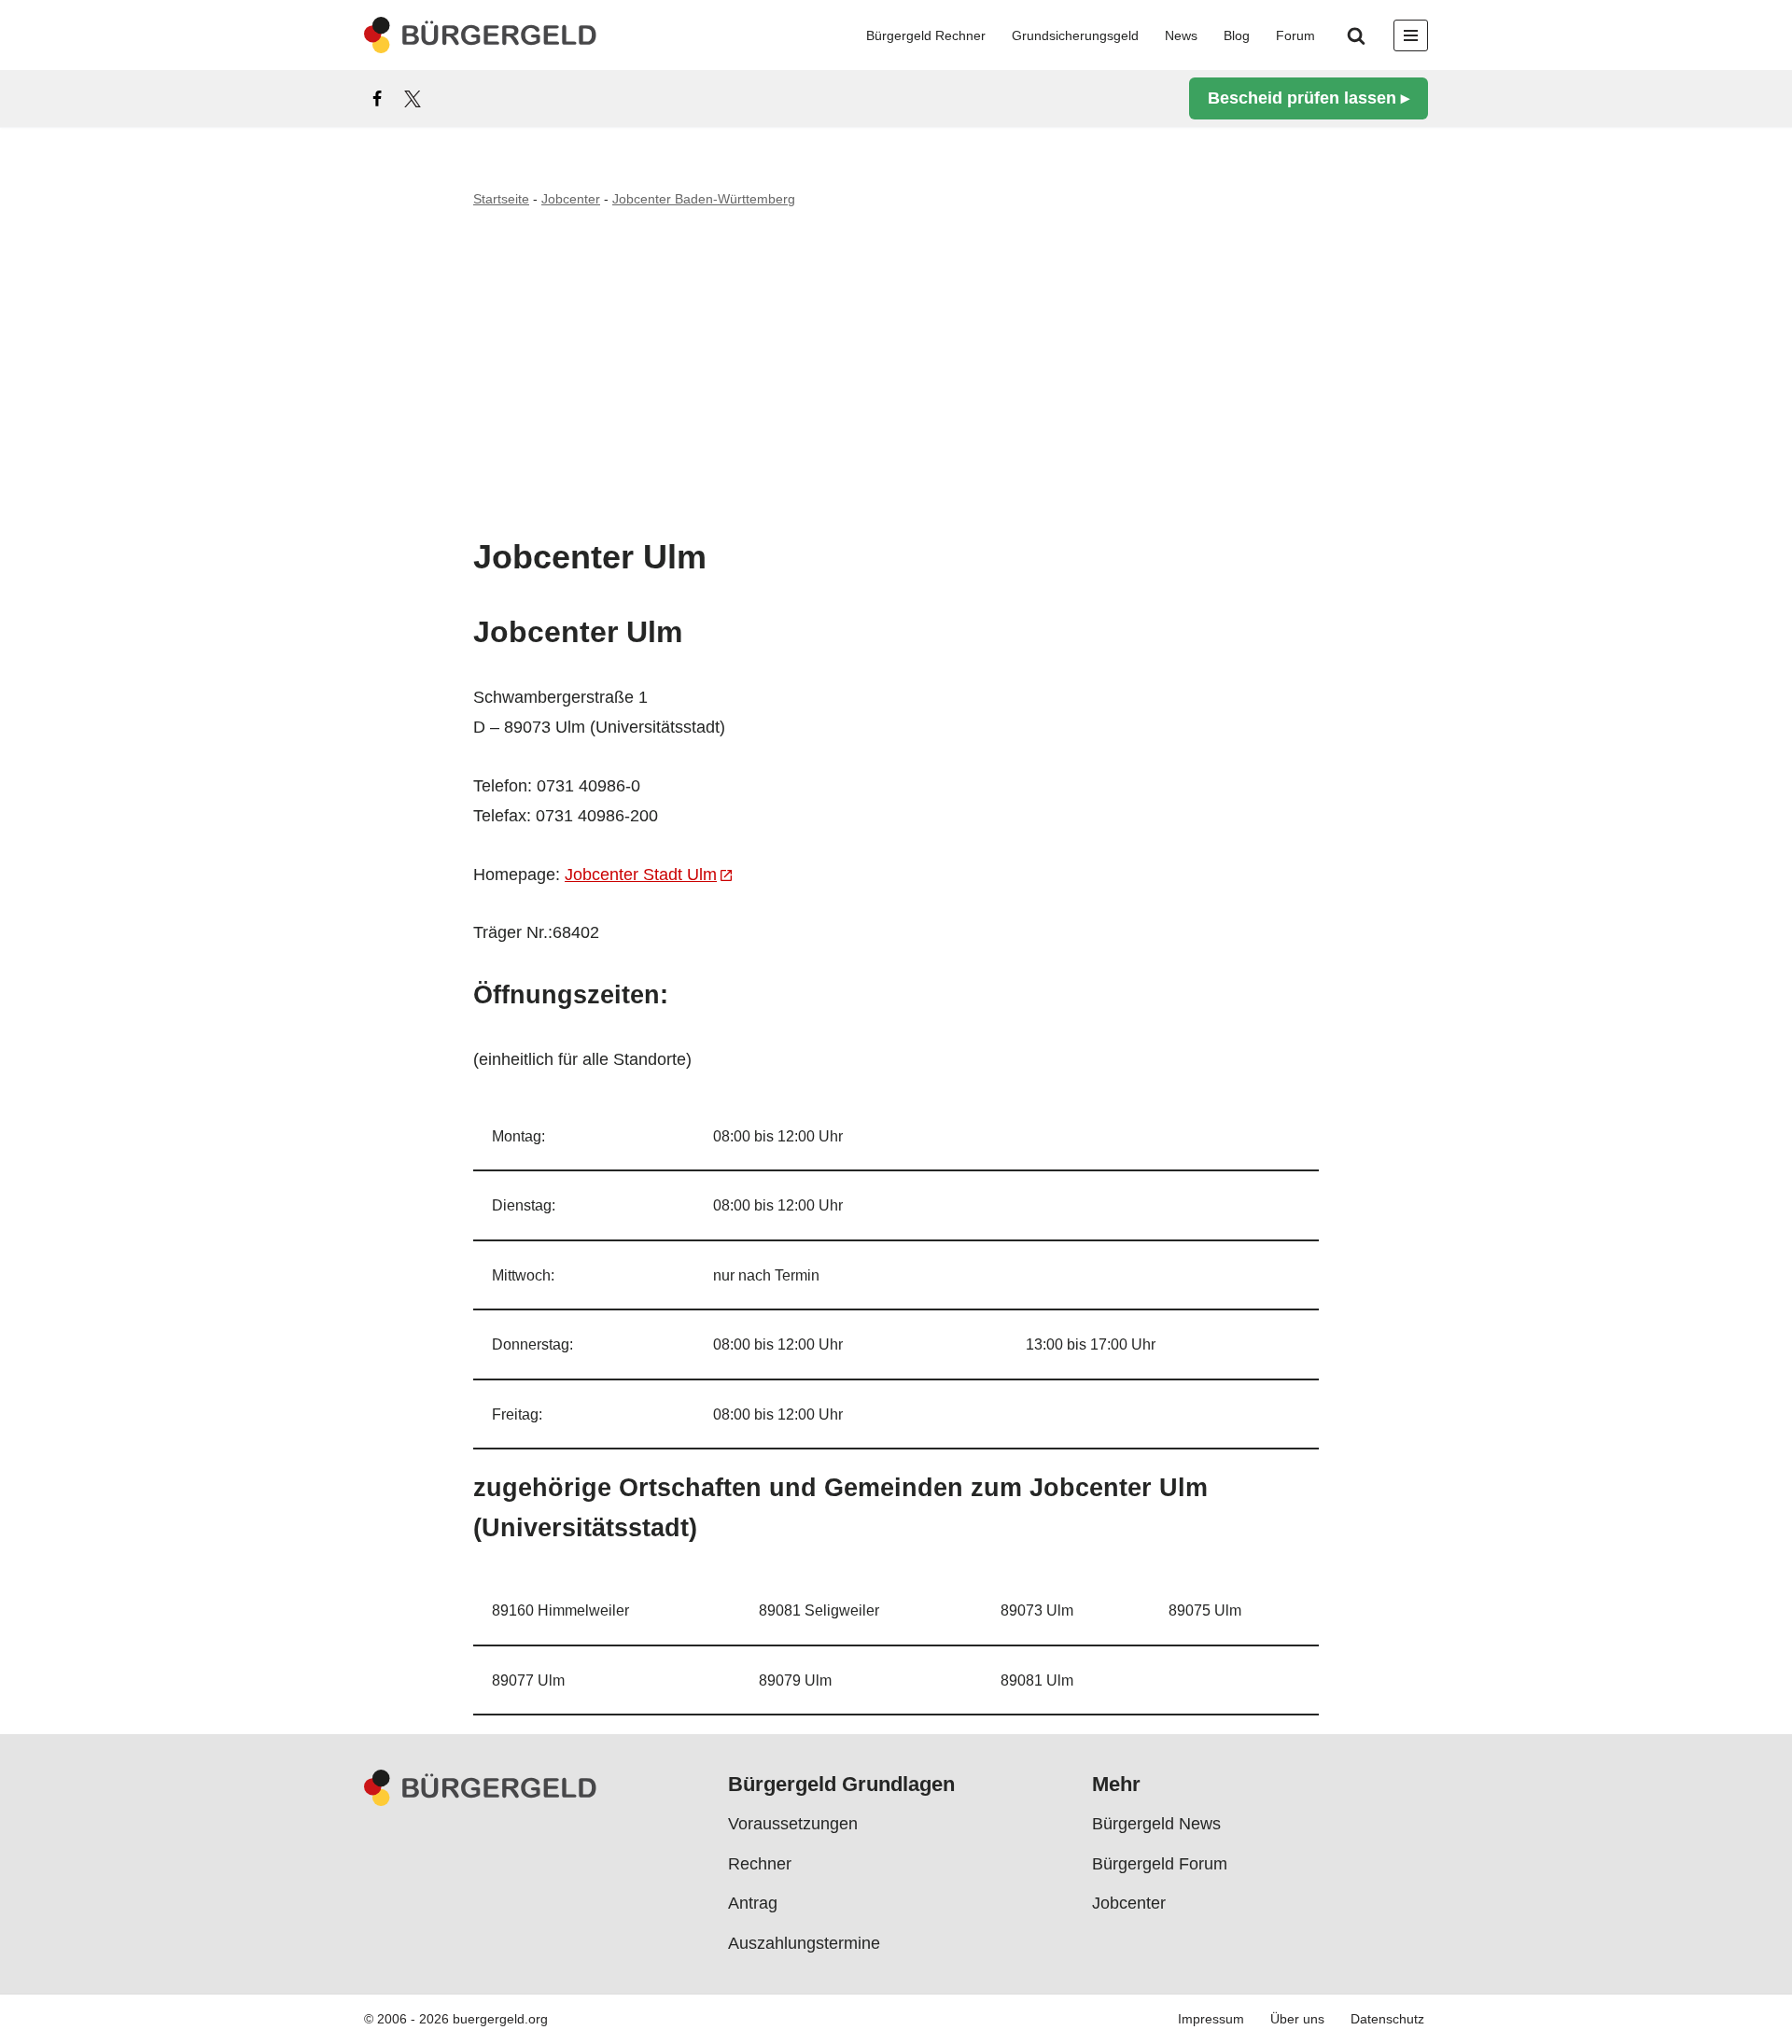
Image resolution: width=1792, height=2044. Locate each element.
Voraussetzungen (793, 1825)
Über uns (1297, 2020)
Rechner (760, 1864)
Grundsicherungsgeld (1075, 35)
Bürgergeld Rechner (926, 35)
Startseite (501, 199)
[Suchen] (1356, 35)
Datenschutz (1387, 2020)
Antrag (753, 1903)
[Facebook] (377, 99)
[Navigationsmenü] (1411, 35)
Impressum (1211, 2020)
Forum (1295, 35)
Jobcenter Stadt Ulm (641, 875)
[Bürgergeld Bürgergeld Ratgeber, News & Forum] (481, 35)
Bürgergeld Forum (1160, 1864)
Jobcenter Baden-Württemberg (704, 199)
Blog (1237, 35)
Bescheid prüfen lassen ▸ (1309, 98)
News (1181, 35)
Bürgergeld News (1156, 1825)
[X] (413, 99)
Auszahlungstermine (804, 1943)
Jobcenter (571, 199)
